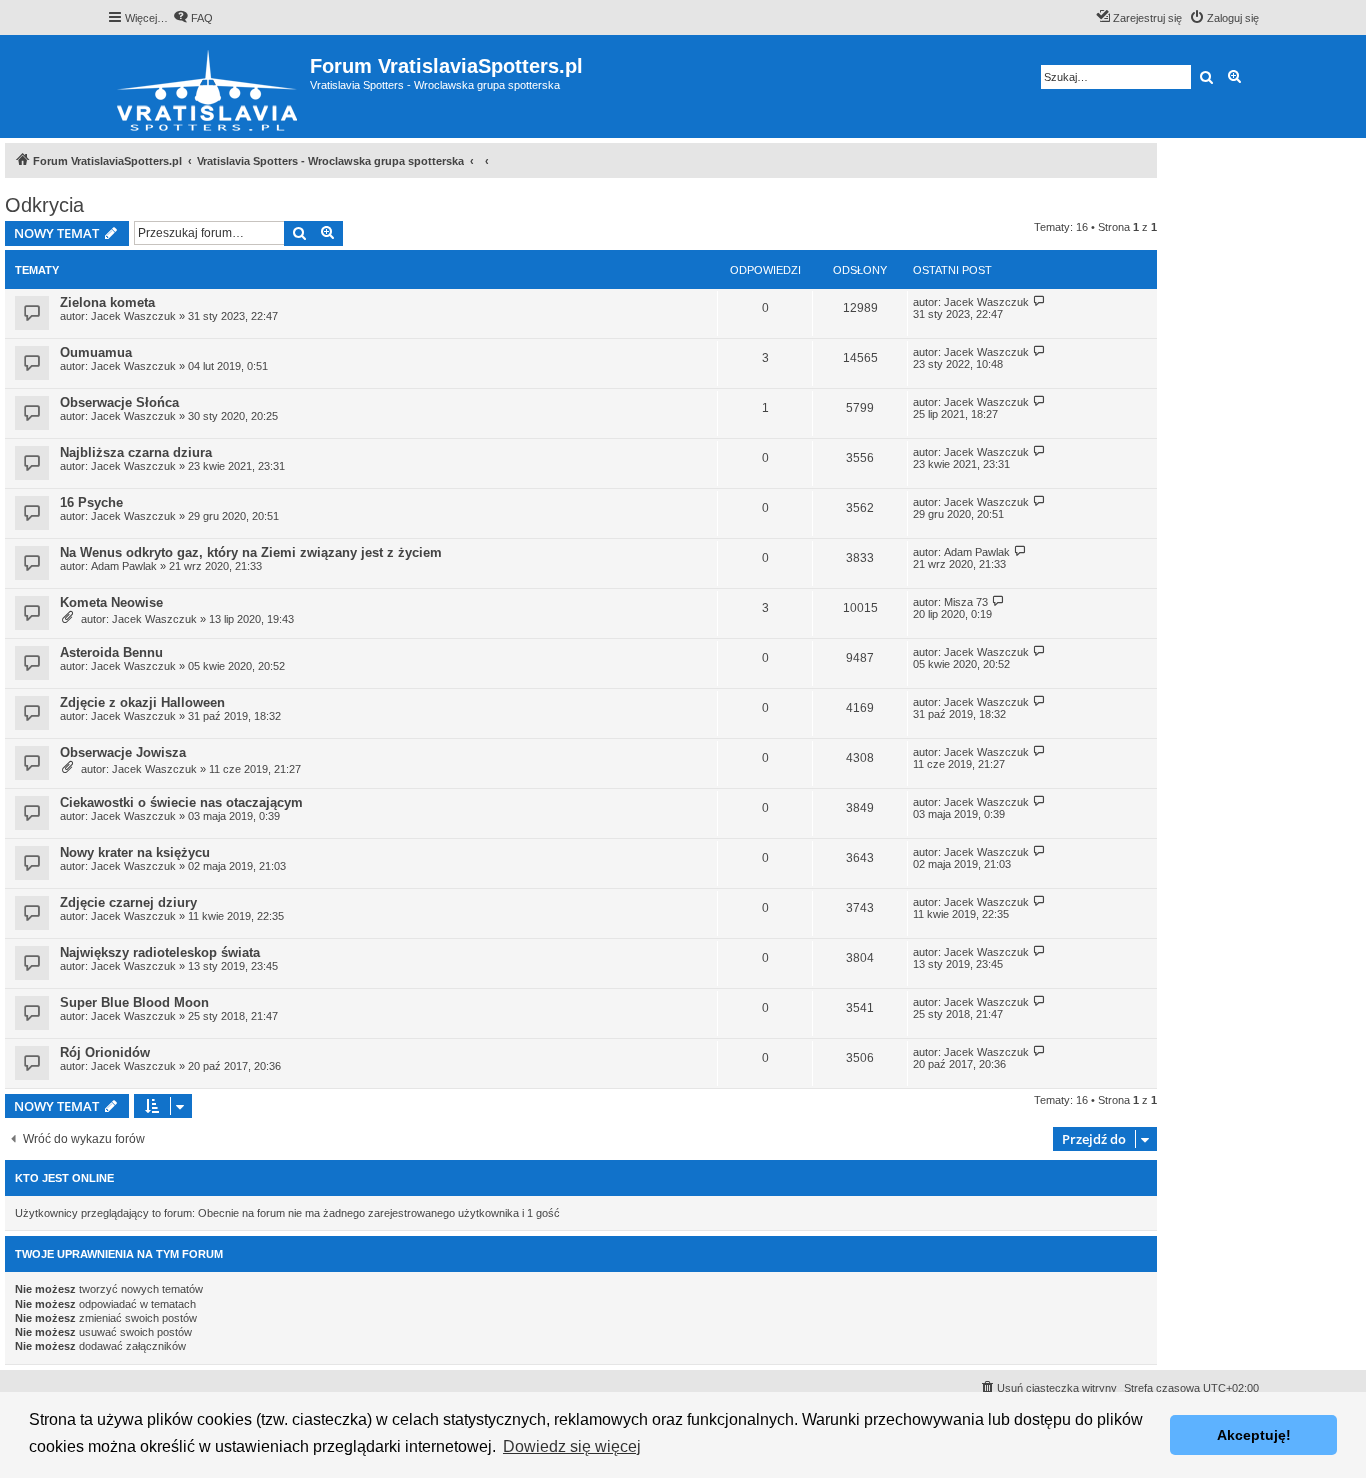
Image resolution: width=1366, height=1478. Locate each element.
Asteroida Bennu (111, 652)
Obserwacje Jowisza (123, 752)
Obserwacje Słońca (119, 402)
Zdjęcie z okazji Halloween (142, 702)
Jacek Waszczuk (133, 316)
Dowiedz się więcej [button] (572, 1446)
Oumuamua (96, 352)
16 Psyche (91, 502)
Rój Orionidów (105, 1052)
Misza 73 (966, 602)
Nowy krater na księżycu (135, 852)
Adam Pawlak (124, 566)
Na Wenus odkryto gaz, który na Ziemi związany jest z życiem (251, 552)
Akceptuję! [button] (1254, 1435)
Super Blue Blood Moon (134, 1002)
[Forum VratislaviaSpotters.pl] (208, 86)
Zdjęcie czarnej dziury (128, 902)
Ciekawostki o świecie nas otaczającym (181, 802)
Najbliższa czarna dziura (136, 452)
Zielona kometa (107, 302)
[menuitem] (193, 18)
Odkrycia (44, 205)
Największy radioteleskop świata (160, 952)
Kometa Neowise (111, 602)
